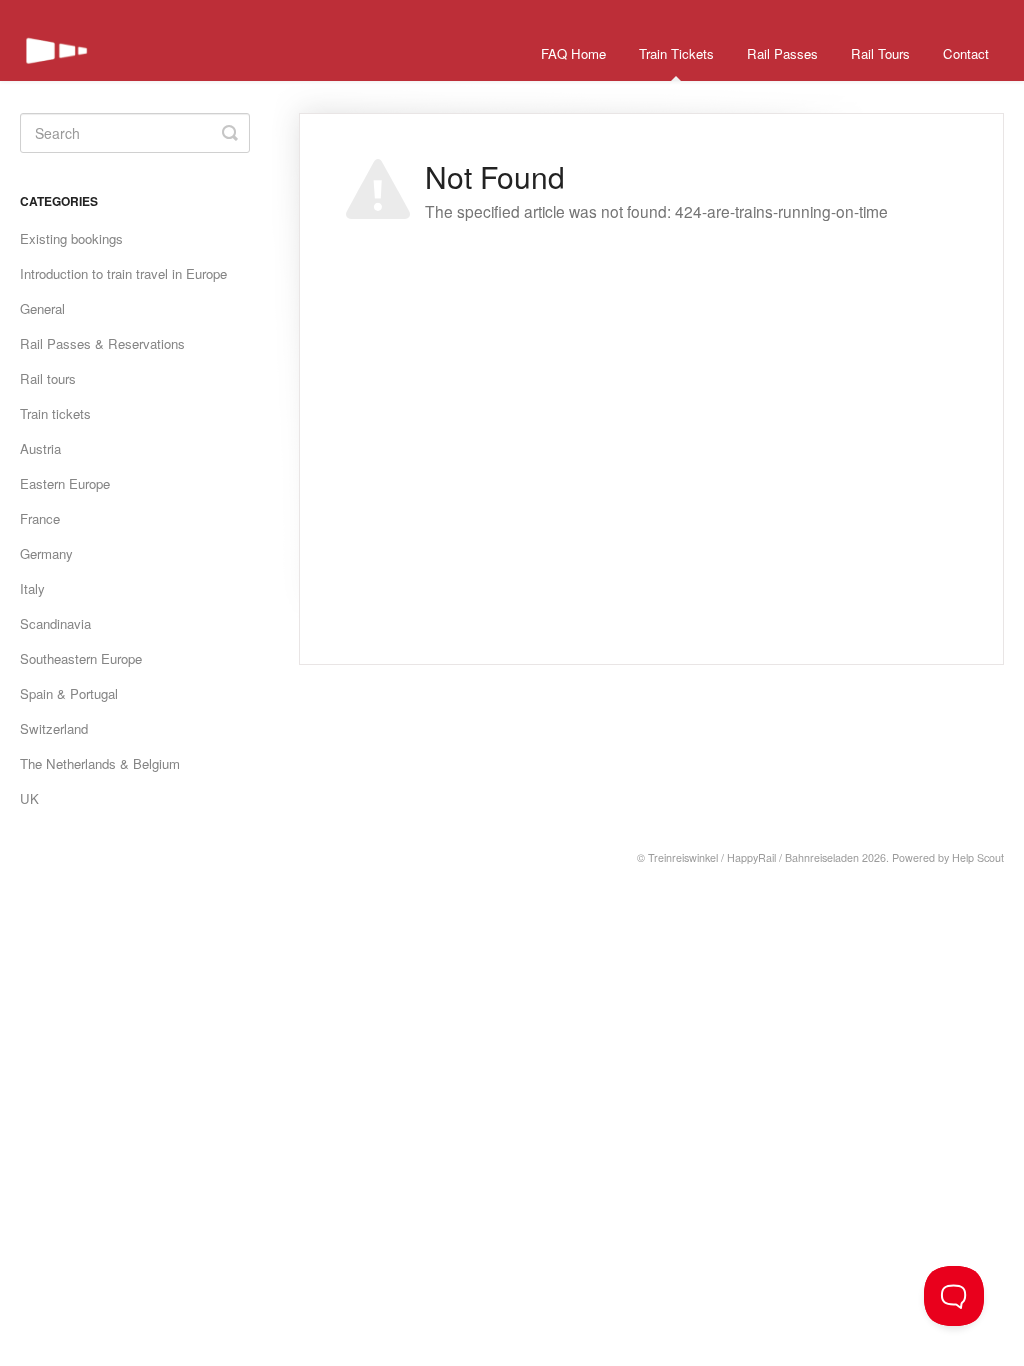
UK (29, 798)
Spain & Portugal (69, 693)
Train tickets (55, 413)
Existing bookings (71, 238)
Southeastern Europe (81, 658)
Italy (32, 588)
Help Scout (978, 857)
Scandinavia (55, 623)
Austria (40, 448)
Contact (966, 53)
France (40, 518)
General (42, 308)
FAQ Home (573, 53)
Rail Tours (880, 53)
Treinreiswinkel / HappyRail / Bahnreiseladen (753, 857)
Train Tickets (676, 53)
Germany (46, 553)
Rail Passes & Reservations (102, 343)
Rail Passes (782, 53)
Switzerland (54, 728)
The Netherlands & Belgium (100, 763)
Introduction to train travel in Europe (123, 273)
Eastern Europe (65, 483)
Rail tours (48, 378)
